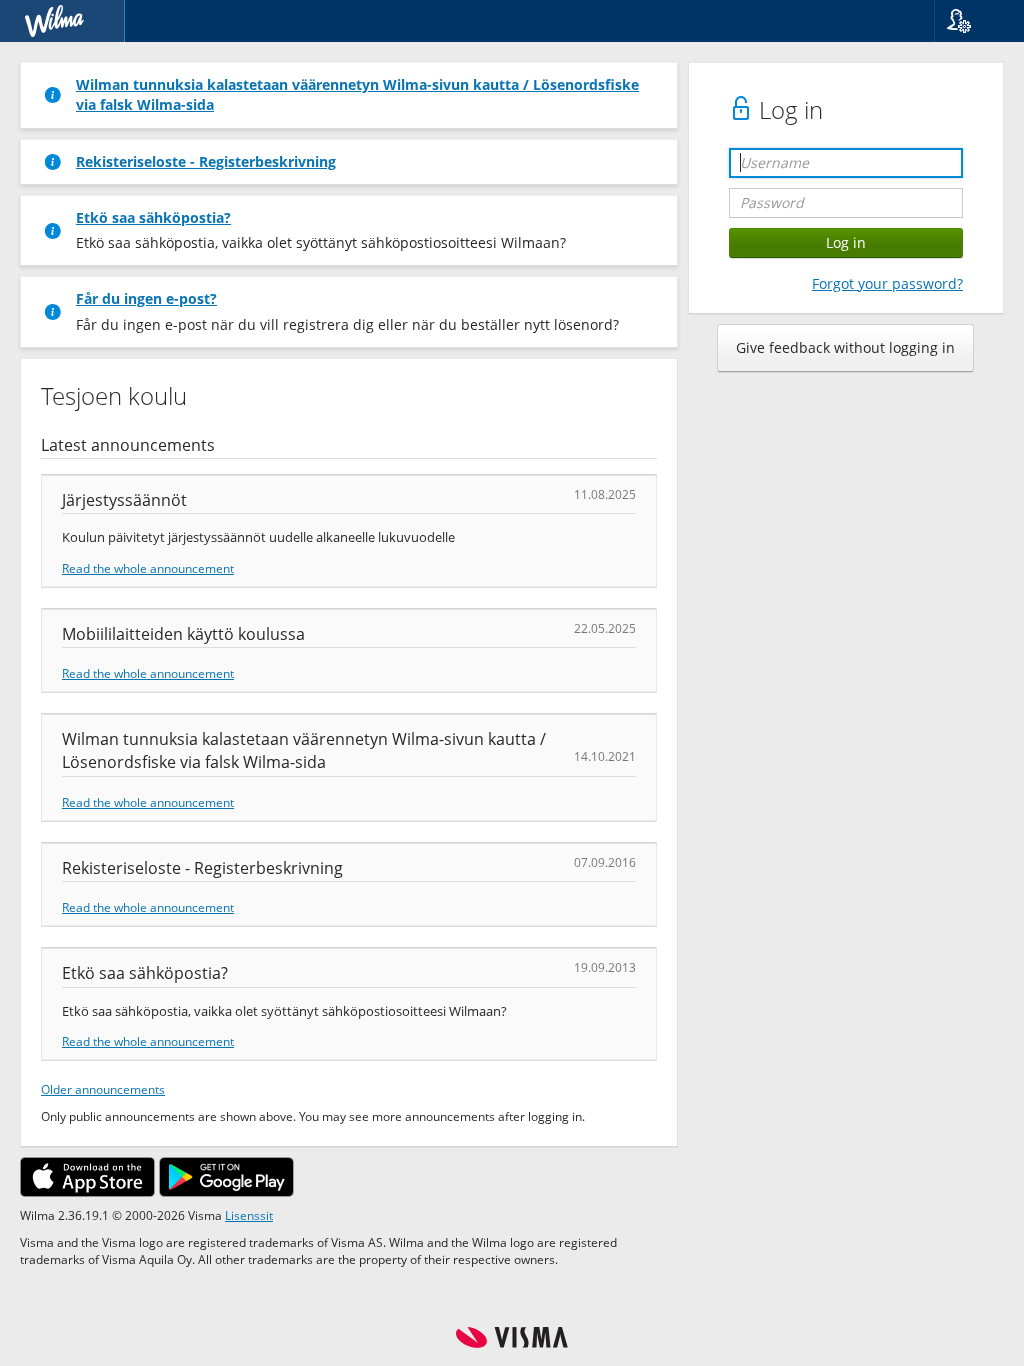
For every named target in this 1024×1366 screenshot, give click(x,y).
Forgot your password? (887, 283)
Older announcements (103, 1089)
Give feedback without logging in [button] (845, 347)
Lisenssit (249, 1215)
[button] (971, 21)
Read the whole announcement (148, 568)
